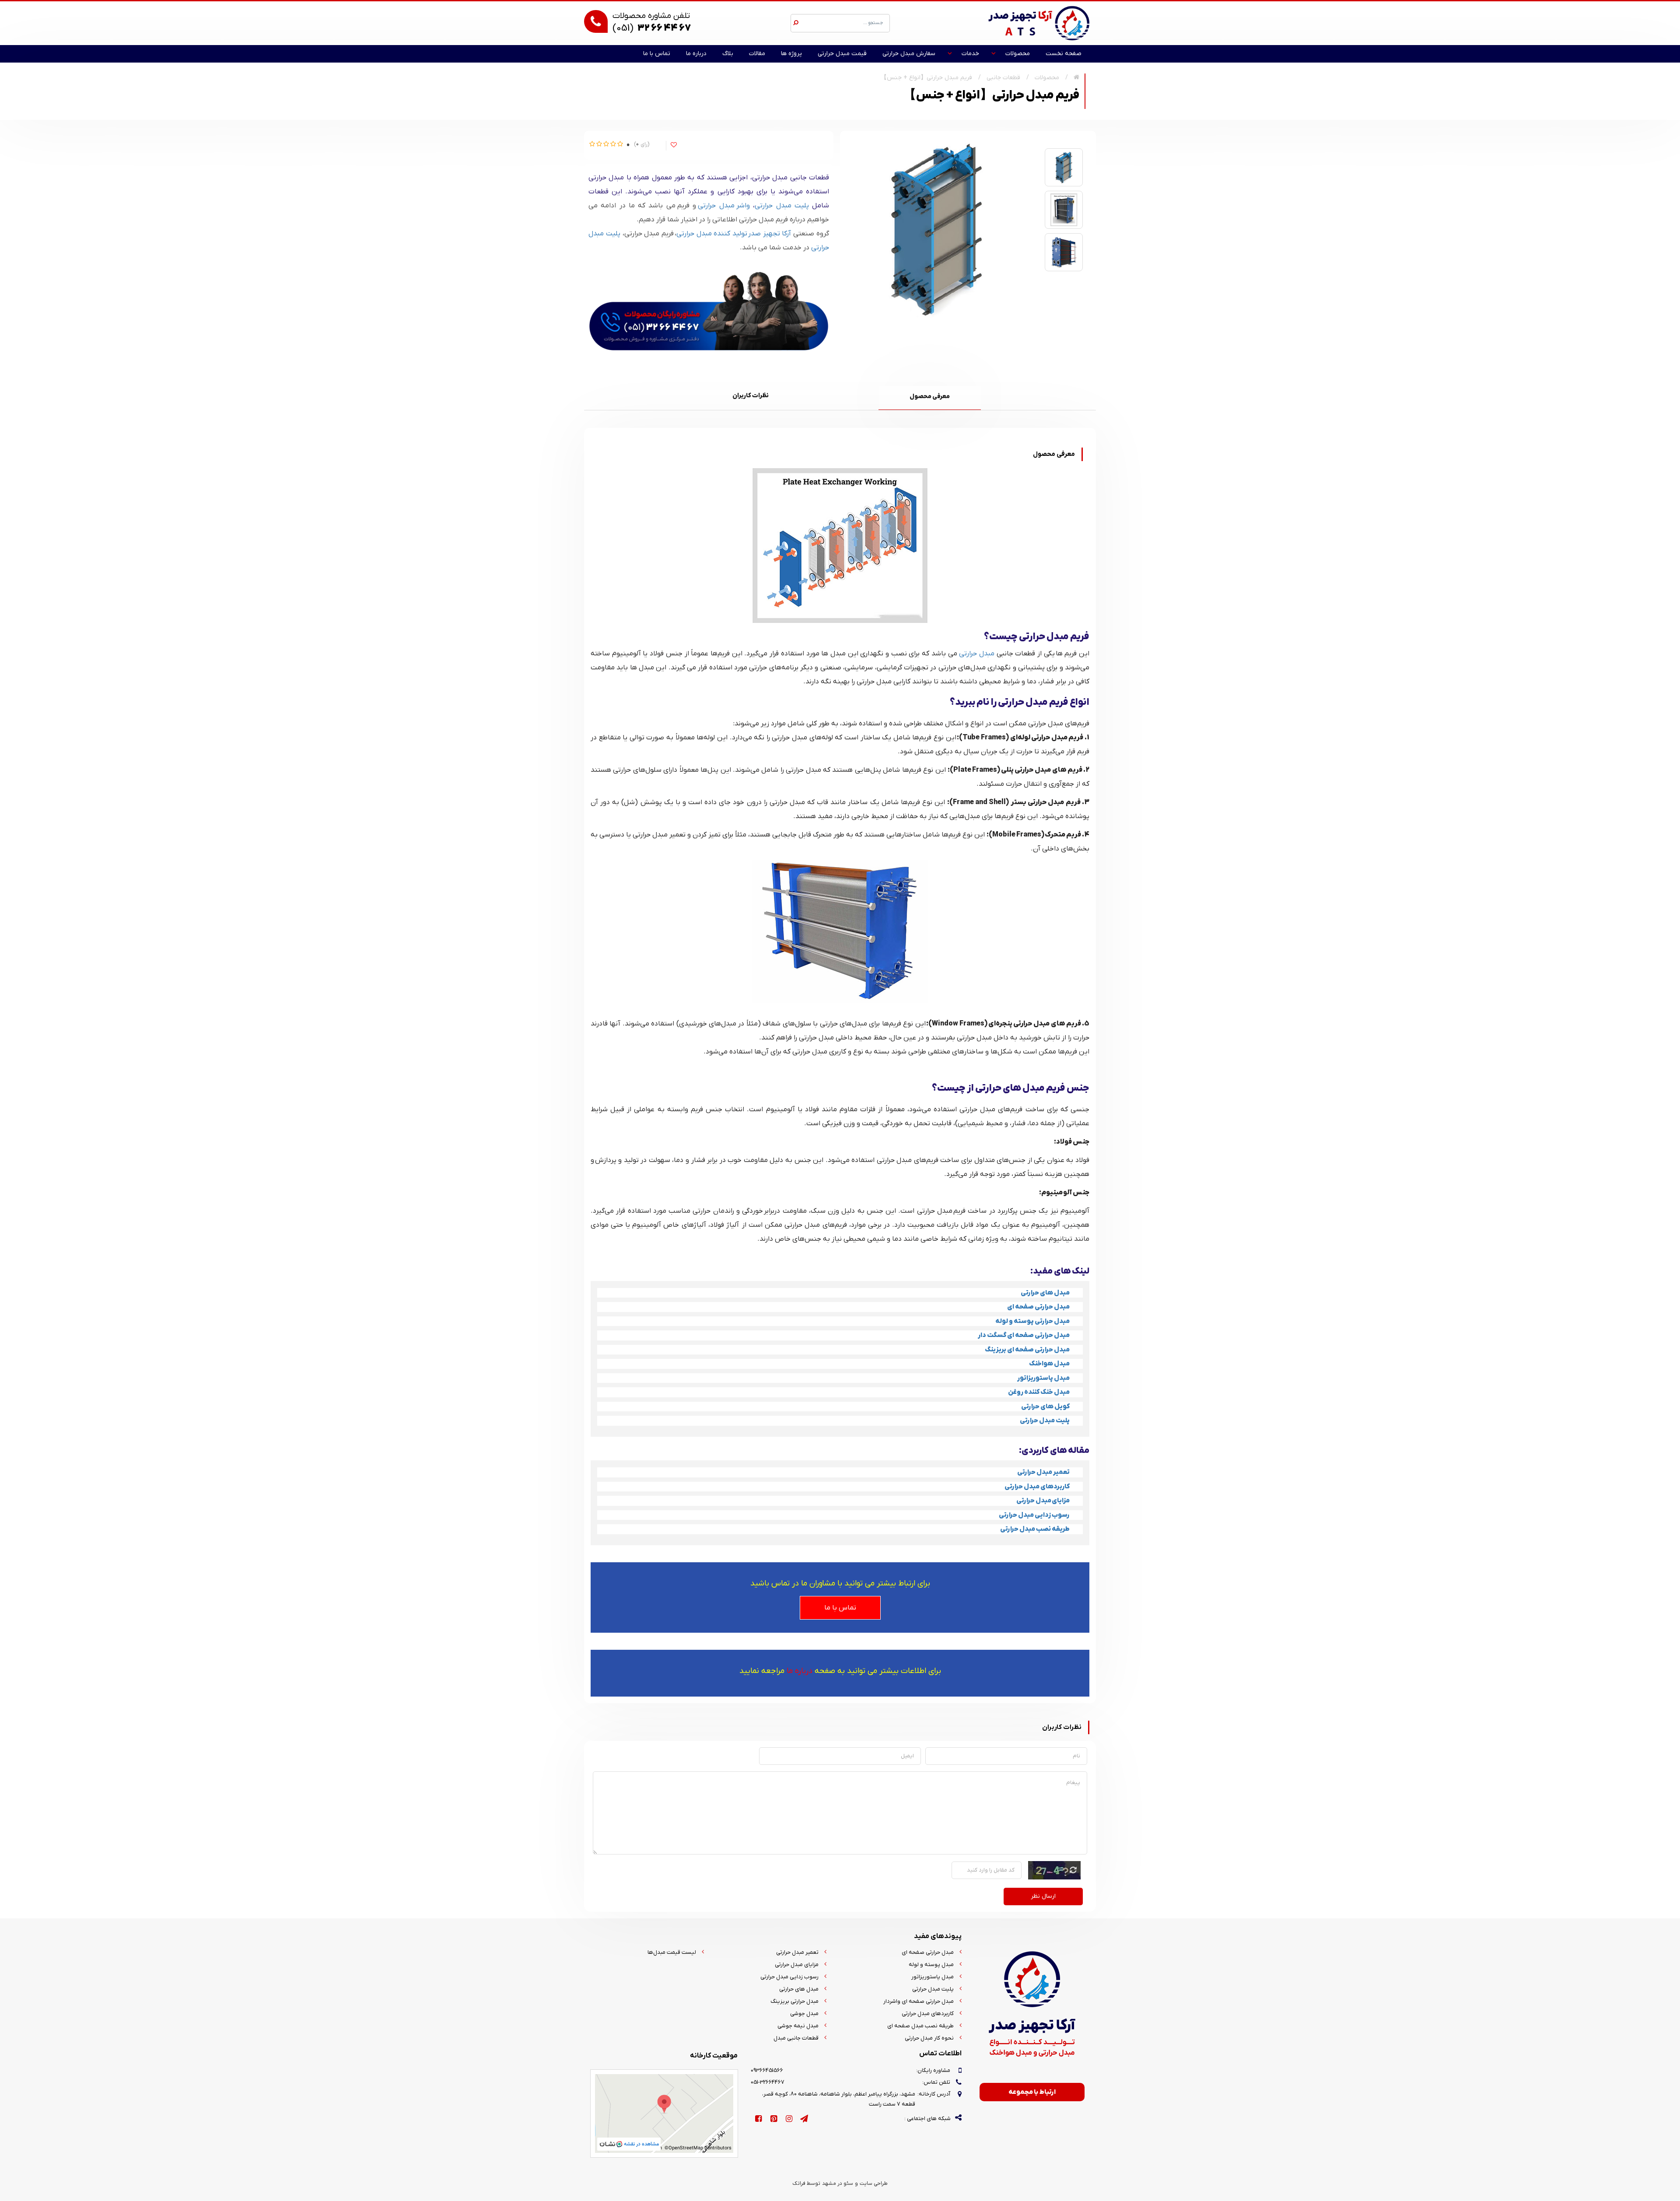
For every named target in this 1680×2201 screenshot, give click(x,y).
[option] (1064, 167)
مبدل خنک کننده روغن (1039, 1392)
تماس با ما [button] (657, 54)
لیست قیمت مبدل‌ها (672, 1952)
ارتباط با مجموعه (1032, 2092)
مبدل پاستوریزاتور (1043, 1378)
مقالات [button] (757, 54)
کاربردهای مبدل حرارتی (928, 2014)
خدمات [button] (970, 54)
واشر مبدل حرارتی (724, 206)
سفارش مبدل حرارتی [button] (909, 54)
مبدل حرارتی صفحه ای (1038, 1307)
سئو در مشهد (838, 2184)
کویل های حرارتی (1045, 1407)
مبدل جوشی (804, 2014)
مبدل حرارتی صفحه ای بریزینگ (1027, 1350)
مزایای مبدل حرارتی (797, 1965)
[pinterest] (774, 2119)
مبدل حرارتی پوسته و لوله (1032, 1321)
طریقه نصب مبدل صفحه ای (920, 2026)
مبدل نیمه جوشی (798, 2026)
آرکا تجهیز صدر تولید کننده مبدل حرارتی (735, 234)
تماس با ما (840, 1608)
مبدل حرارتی (977, 654)
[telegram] (804, 2119)
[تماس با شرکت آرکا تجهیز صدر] (709, 308)
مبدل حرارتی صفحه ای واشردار (919, 2001)
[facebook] (758, 2119)
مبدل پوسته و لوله (931, 1965)
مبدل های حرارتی (1045, 1293)
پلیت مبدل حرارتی (782, 206)
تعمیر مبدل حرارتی (797, 1952)
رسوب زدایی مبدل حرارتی (789, 1977)
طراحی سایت (874, 2184)
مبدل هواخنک (1049, 1364)
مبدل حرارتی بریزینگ (794, 2001)
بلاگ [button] (728, 54)
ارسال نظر (1043, 1896)
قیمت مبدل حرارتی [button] (842, 54)
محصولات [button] (1018, 54)
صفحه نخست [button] (1064, 54)
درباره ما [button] (696, 54)
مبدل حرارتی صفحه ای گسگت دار (1024, 1335)
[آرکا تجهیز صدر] (1039, 23)
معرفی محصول (930, 397)
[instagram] (789, 2119)
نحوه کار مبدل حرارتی (929, 2038)
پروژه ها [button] (791, 54)
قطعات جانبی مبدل (796, 2038)
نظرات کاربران (751, 396)
